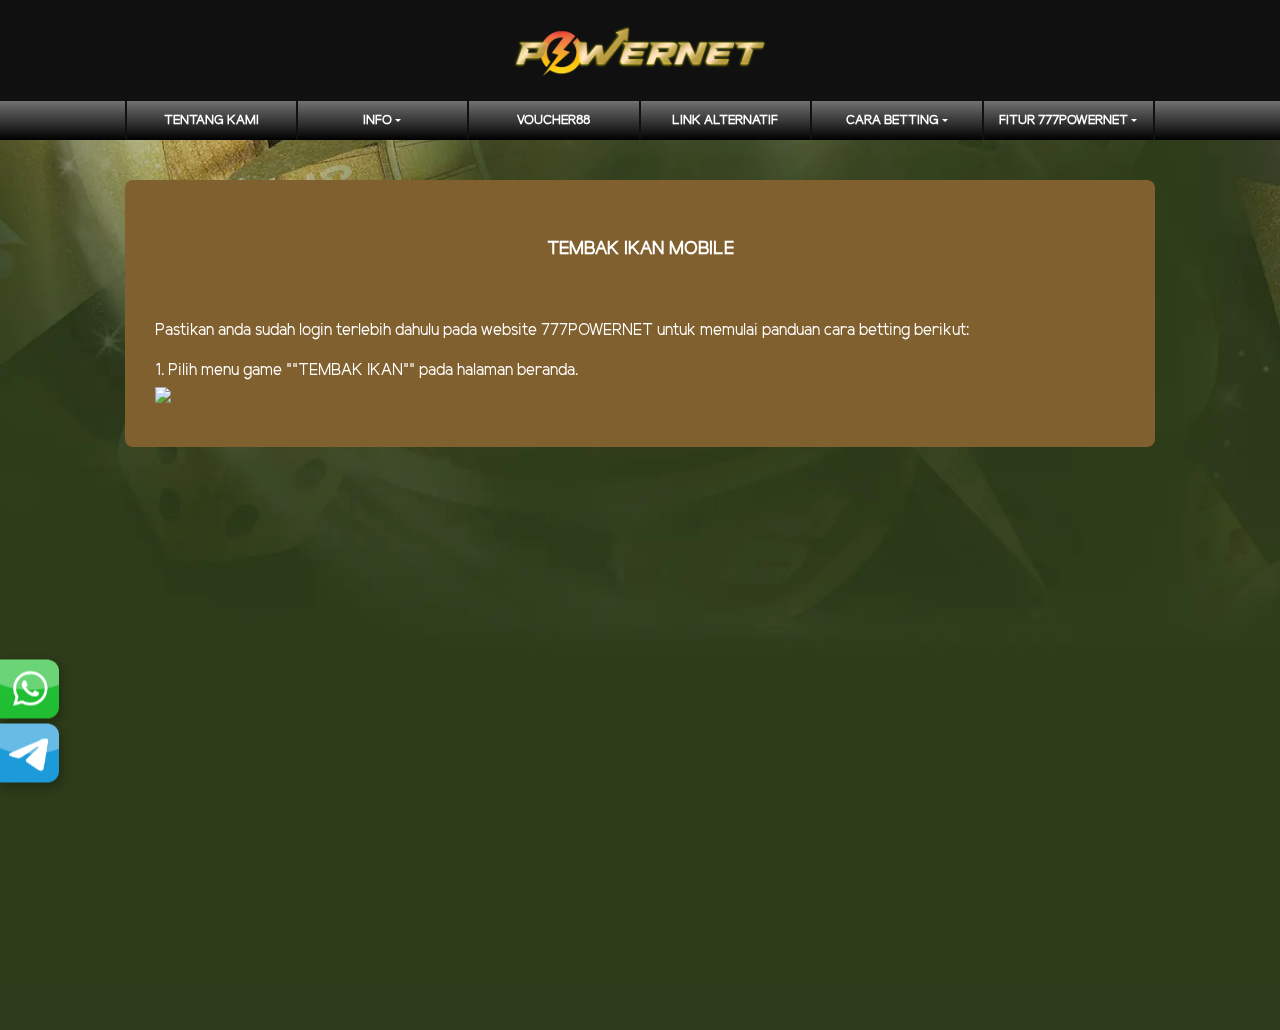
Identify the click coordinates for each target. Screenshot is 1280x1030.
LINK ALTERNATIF (725, 120)
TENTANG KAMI (211, 120)
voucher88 (553, 120)
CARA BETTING (892, 120)
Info (377, 120)
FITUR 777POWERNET (1063, 120)
